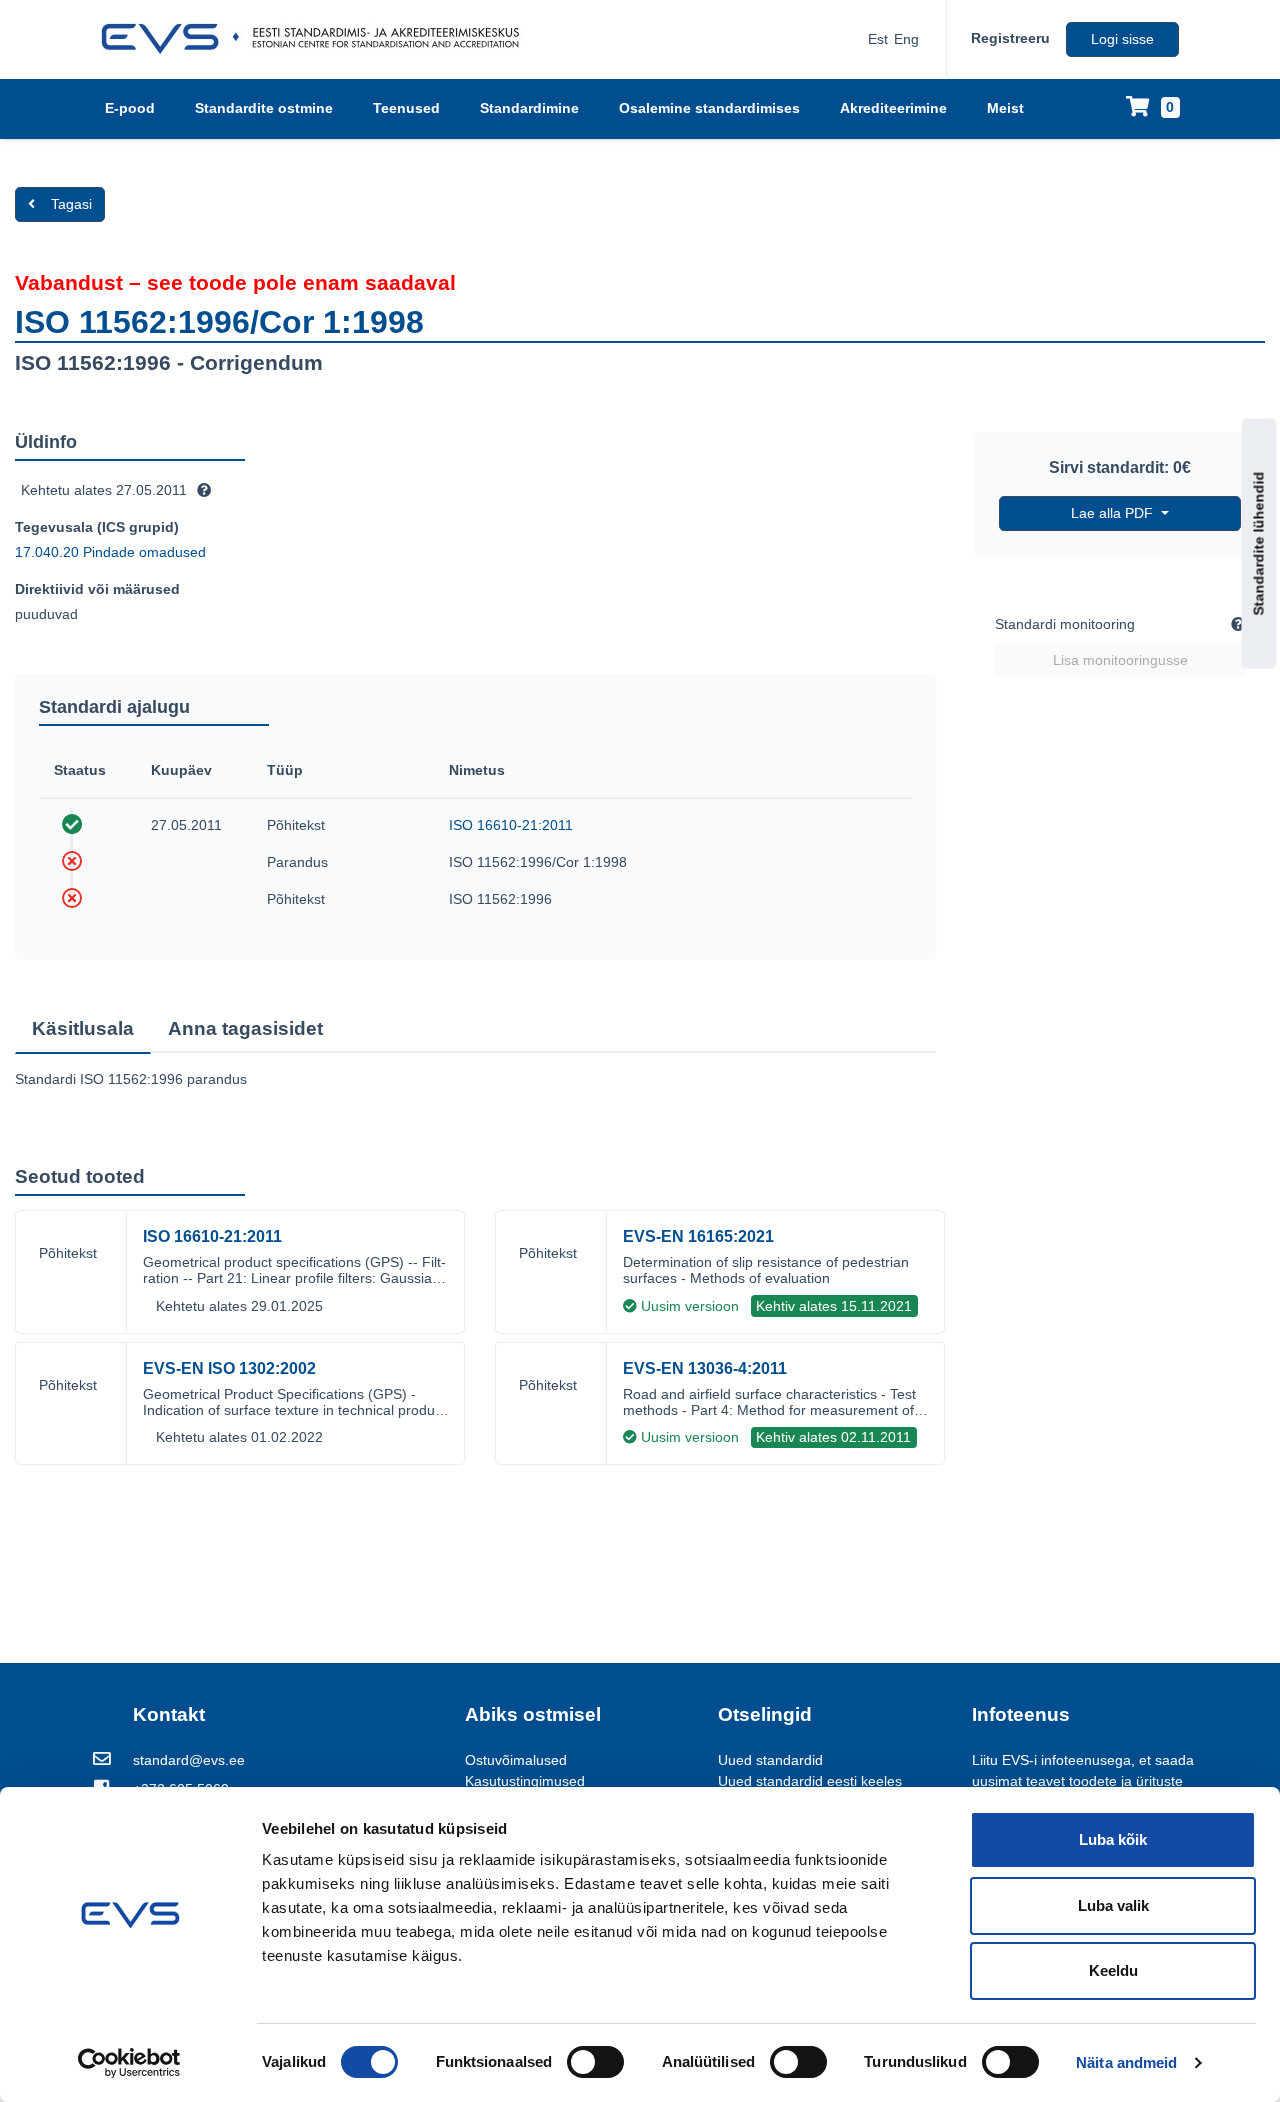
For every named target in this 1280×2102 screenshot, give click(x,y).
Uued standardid (770, 1760)
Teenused (406, 108)
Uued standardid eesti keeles (810, 1781)
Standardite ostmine (264, 108)
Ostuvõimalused (516, 1760)
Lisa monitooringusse (1120, 660)
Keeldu (1113, 1970)
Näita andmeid (1126, 2062)
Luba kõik (1113, 1839)
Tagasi (71, 204)
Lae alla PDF (1114, 513)
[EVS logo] (317, 39)
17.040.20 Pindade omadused (110, 552)
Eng (906, 39)
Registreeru (1010, 38)
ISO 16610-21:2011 (511, 825)
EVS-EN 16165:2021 (698, 1236)
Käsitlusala (83, 1028)
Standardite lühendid (1259, 543)
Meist (1005, 108)
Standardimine (529, 108)
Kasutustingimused (525, 1781)
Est (878, 39)
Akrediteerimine (893, 108)
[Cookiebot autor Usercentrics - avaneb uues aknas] (129, 2063)
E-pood (130, 108)
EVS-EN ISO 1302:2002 (229, 1368)
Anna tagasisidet (245, 1028)
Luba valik (1113, 1905)
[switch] (595, 2062)
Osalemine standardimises (709, 108)
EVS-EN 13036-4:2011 (705, 1368)
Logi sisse (1122, 39)
